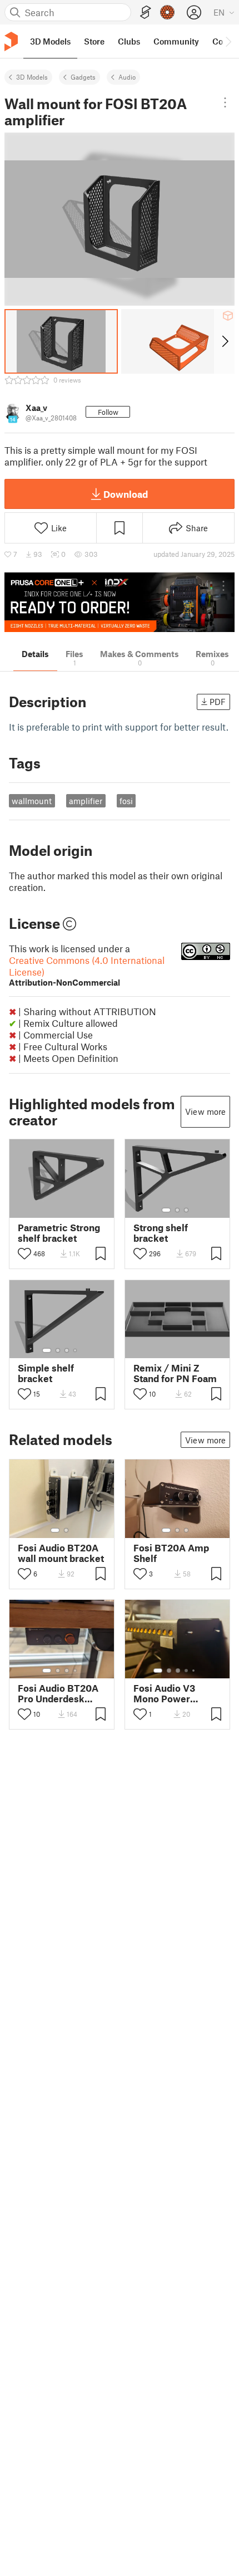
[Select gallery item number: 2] (177, 1210)
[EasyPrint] (146, 13)
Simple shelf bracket (46, 1373)
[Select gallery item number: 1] (166, 1210)
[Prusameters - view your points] (167, 12)
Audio (127, 77)
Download (126, 494)
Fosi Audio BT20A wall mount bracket (61, 1553)
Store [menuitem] (94, 41)
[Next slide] (224, 341)
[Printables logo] (11, 41)
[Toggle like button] (24, 1253)
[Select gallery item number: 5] (195, 1671)
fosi (126, 801)
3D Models (32, 77)
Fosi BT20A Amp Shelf (171, 1553)
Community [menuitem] (176, 41)
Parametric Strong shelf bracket (59, 1233)
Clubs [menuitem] (129, 41)
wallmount (32, 801)
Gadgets (83, 77)
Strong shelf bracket (161, 1233)
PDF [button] (218, 702)
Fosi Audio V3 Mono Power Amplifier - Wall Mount (168, 1693)
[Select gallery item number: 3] (186, 1210)
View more (205, 1111)
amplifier (86, 801)
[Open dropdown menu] (225, 102)
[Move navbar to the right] (228, 41)
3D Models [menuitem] (50, 41)
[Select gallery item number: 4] (76, 1350)
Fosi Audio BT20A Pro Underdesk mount (58, 1693)
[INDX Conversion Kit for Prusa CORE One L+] (120, 602)
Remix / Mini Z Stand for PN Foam (175, 1373)
